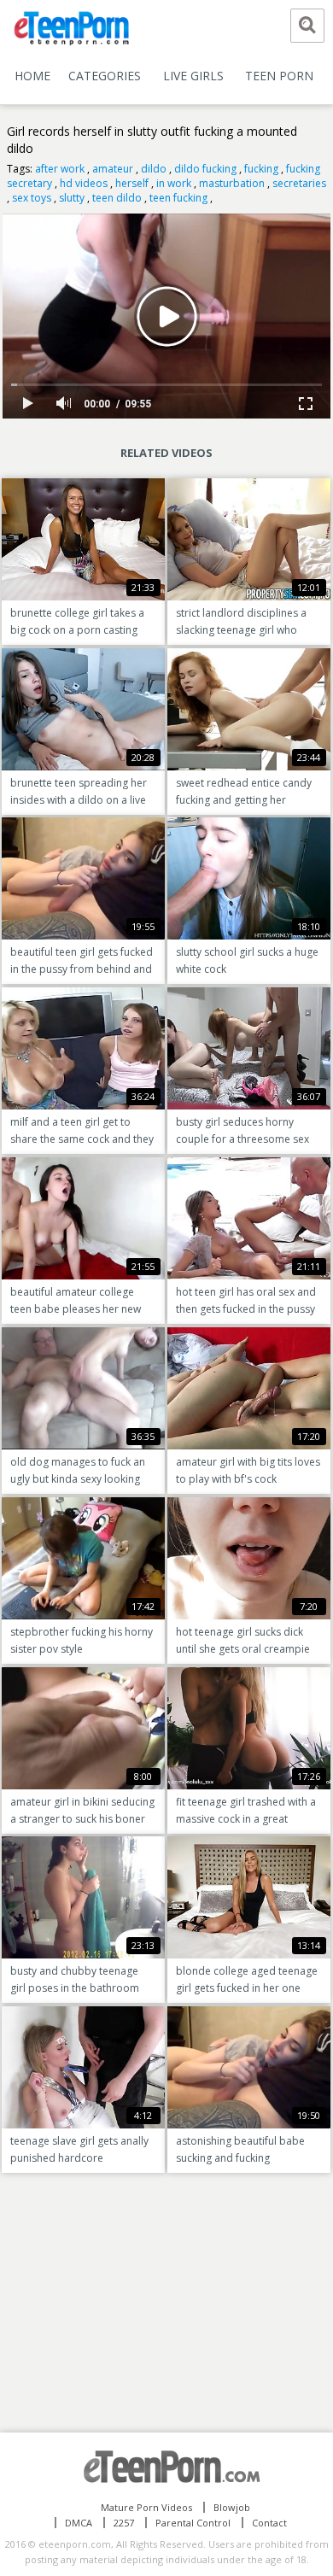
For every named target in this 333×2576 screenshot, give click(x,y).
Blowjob (232, 2507)
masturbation (232, 183)
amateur (113, 169)
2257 (124, 2523)
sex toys (32, 198)
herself (132, 183)
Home (32, 76)
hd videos (84, 183)
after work (60, 169)
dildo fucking (205, 169)
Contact (269, 2523)
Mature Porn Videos (146, 2507)
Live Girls (193, 76)
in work (174, 183)
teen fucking (178, 198)
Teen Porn (279, 76)
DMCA (79, 2523)
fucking (261, 169)
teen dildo (117, 198)
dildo (154, 169)
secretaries (299, 183)
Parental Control (193, 2523)
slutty (72, 198)
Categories (105, 76)
